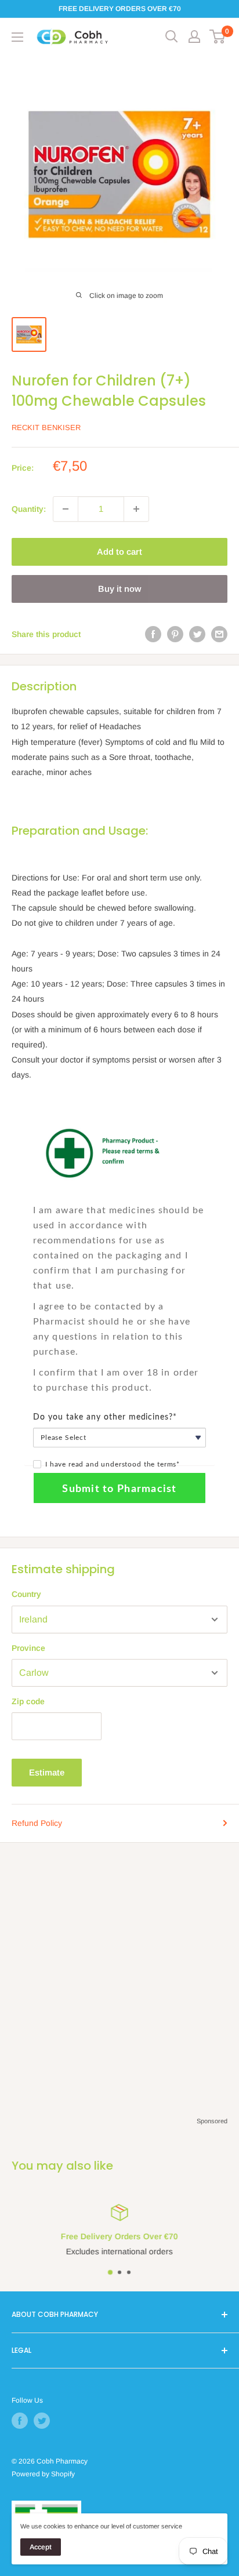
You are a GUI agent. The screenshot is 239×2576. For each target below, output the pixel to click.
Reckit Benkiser (46, 427)
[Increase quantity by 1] (136, 509)
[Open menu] (17, 37)
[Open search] (172, 37)
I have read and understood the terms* (113, 1464)
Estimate (47, 1772)
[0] (218, 37)
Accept (41, 2547)
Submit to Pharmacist (119, 1489)
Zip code (28, 1701)
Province (28, 1648)
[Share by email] (219, 634)
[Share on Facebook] (153, 634)
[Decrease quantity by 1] (66, 509)
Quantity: (29, 509)
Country (26, 1594)
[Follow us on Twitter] (42, 2421)
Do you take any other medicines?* (105, 1417)
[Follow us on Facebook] (20, 2421)
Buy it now (119, 589)
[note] (119, 1199)
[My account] (194, 37)
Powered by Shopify (43, 2474)
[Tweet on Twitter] (197, 634)
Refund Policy (37, 1823)
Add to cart (119, 552)
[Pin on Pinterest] (175, 634)
